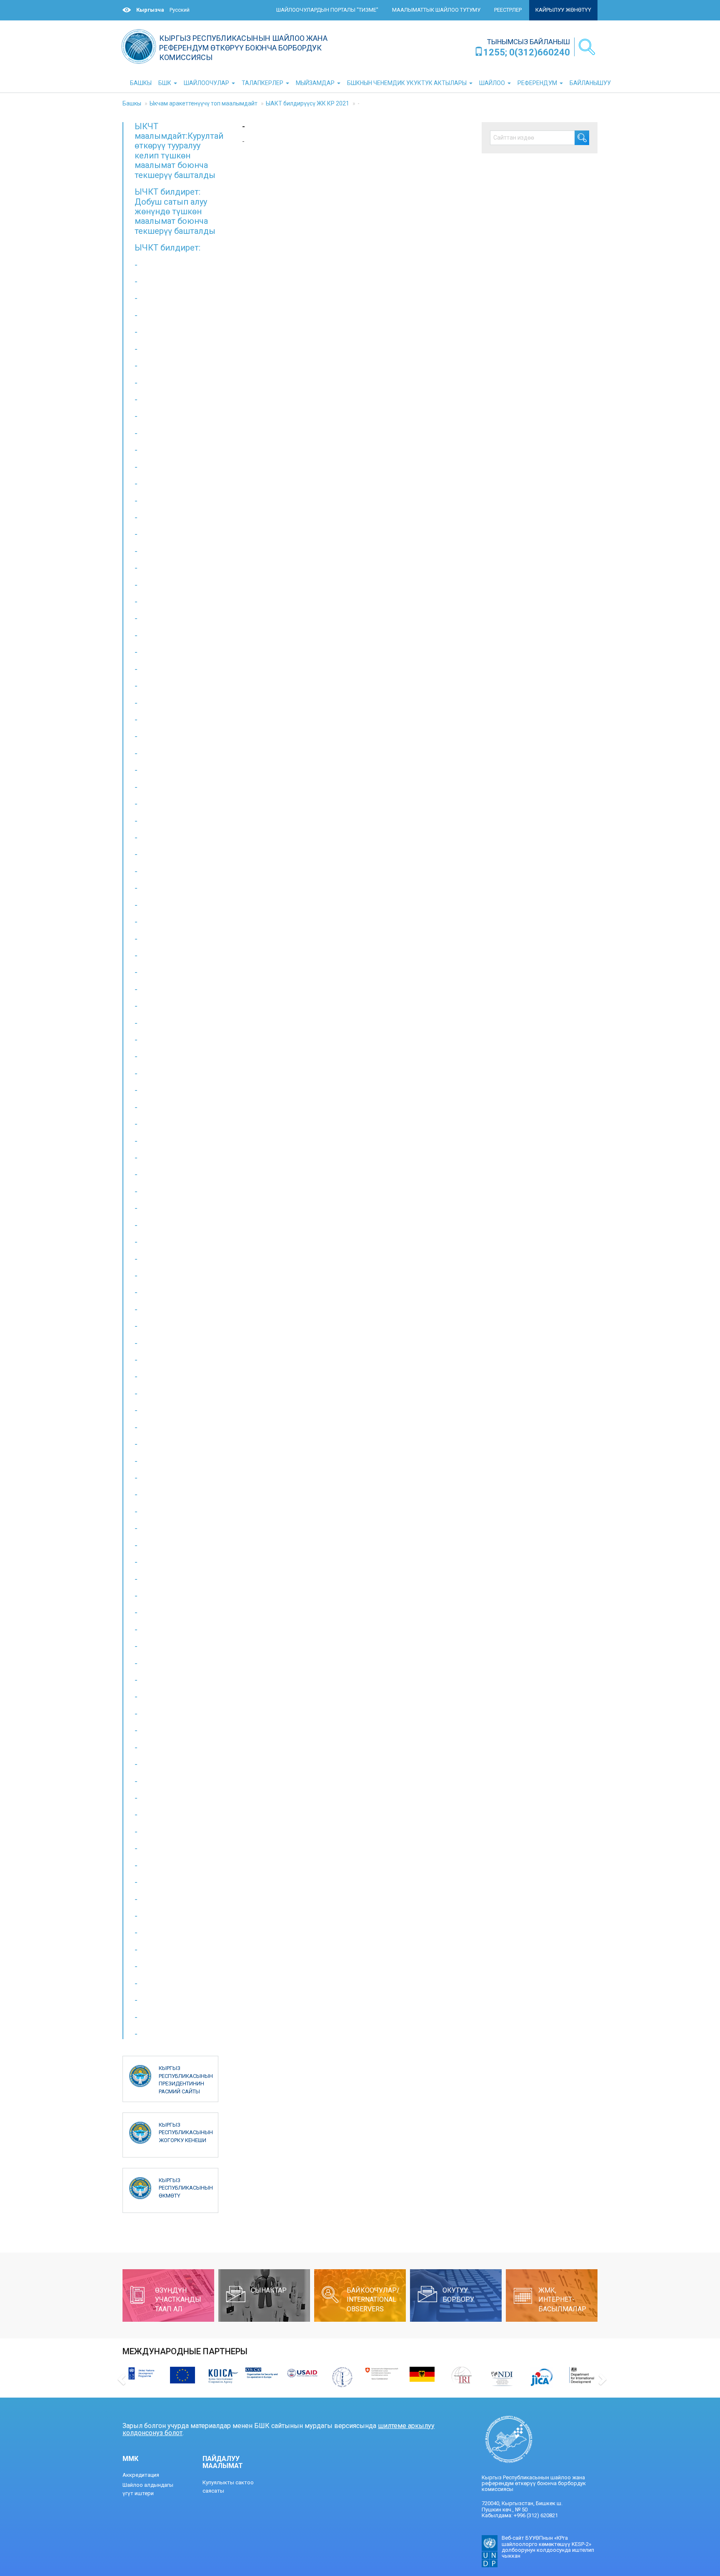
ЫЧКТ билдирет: (167, 248)
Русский (180, 10)
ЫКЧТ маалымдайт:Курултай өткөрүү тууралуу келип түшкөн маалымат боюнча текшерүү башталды (179, 151)
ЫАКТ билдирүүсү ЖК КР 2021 (307, 103)
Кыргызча (150, 10)
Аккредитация (141, 2475)
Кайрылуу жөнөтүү (563, 10)
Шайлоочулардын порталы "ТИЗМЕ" (327, 10)
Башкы (132, 103)
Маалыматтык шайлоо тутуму (436, 10)
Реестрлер (508, 10)
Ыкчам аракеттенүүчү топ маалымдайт (204, 103)
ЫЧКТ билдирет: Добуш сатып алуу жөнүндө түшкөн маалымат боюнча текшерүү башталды (175, 211)
